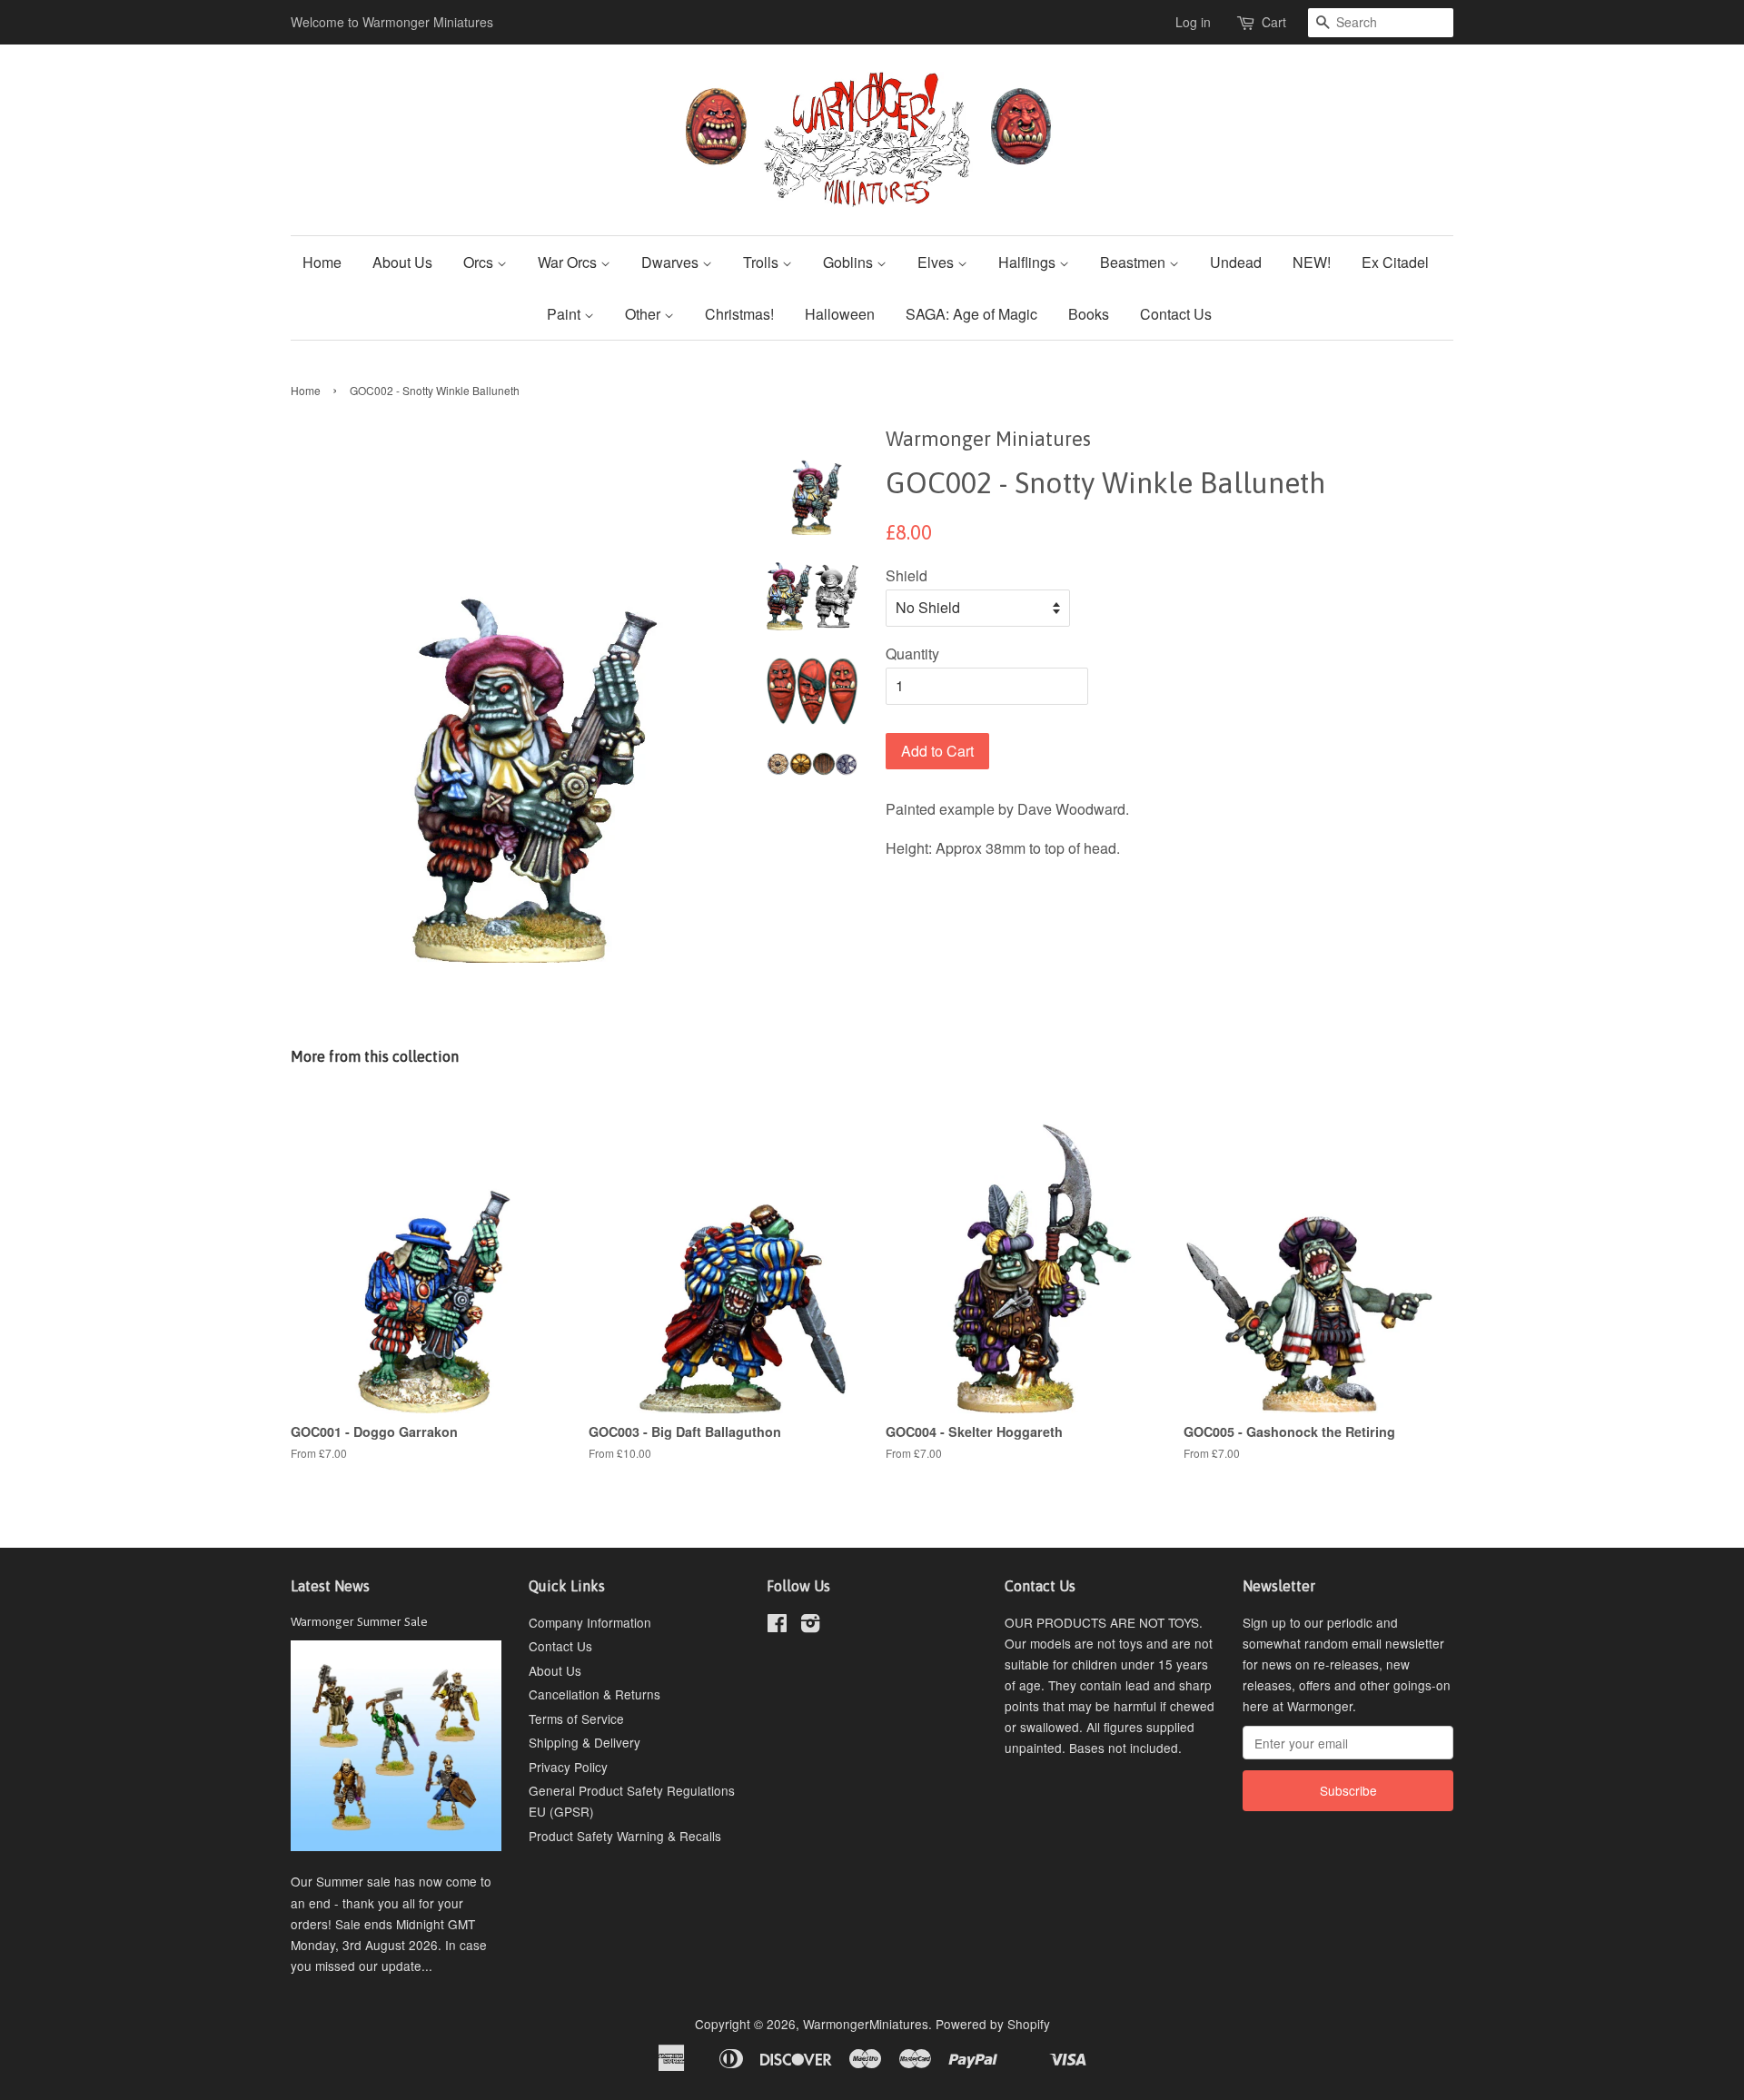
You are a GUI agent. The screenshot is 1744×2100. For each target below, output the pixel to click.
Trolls (763, 262)
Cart (1274, 22)
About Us (402, 262)
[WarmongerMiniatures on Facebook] (777, 1626)
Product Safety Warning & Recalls (625, 1836)
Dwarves (672, 262)
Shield (907, 575)
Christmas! (739, 314)
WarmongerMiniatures (866, 2024)
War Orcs (569, 262)
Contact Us (1176, 314)
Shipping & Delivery (585, 1742)
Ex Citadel (1395, 262)
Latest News (330, 1586)
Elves (937, 262)
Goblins (850, 262)
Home (322, 262)
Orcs (480, 262)
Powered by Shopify (993, 2024)
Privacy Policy (568, 1767)
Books (1089, 314)
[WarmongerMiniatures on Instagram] (810, 1626)
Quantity (912, 654)
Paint (565, 314)
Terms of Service (576, 1719)
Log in (1193, 22)
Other (644, 314)
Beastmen (1135, 262)
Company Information (590, 1622)
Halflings (1029, 262)
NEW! (1312, 262)
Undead (1236, 262)
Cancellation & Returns (595, 1694)
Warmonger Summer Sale (359, 1621)
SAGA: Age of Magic (971, 314)
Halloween (840, 314)
